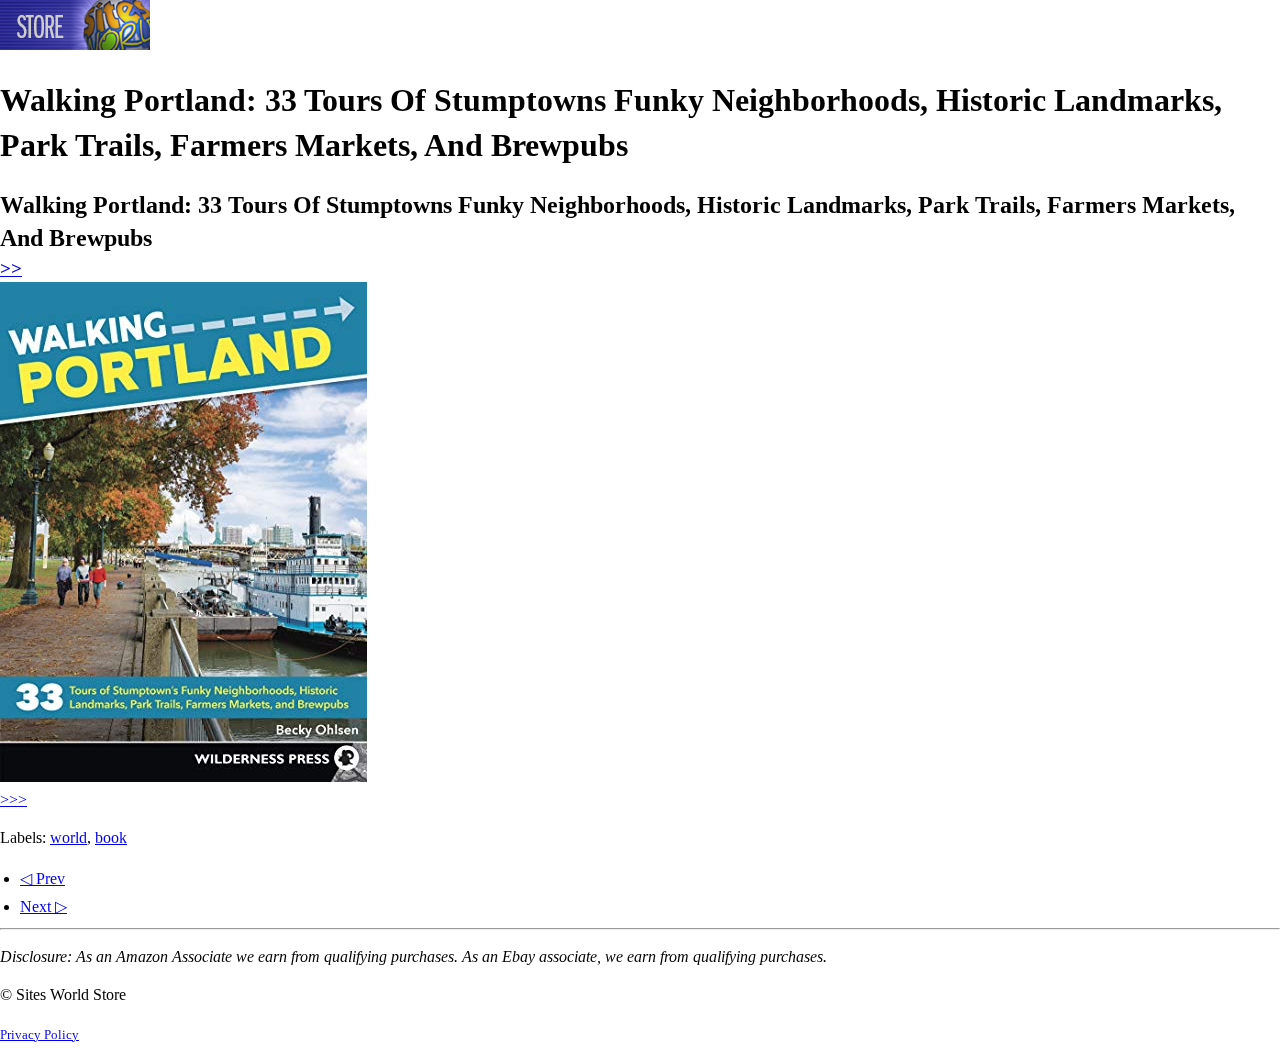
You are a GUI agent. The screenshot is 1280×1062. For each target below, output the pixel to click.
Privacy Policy (39, 1035)
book (111, 837)
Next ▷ (43, 906)
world (68, 837)
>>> (13, 799)
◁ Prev (42, 878)
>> (11, 268)
